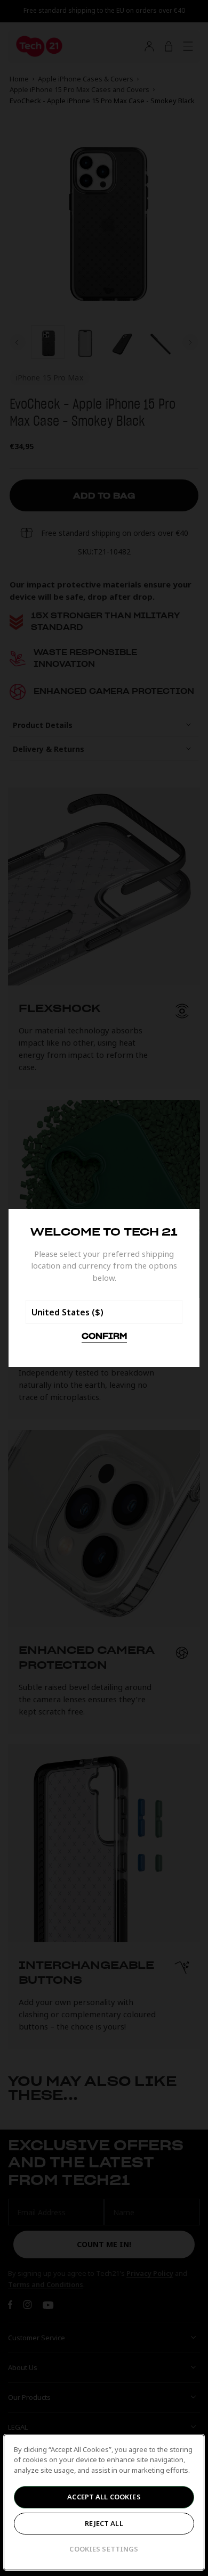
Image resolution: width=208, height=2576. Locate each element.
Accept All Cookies (104, 2497)
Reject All (104, 2523)
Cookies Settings (104, 2549)
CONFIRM (104, 1337)
